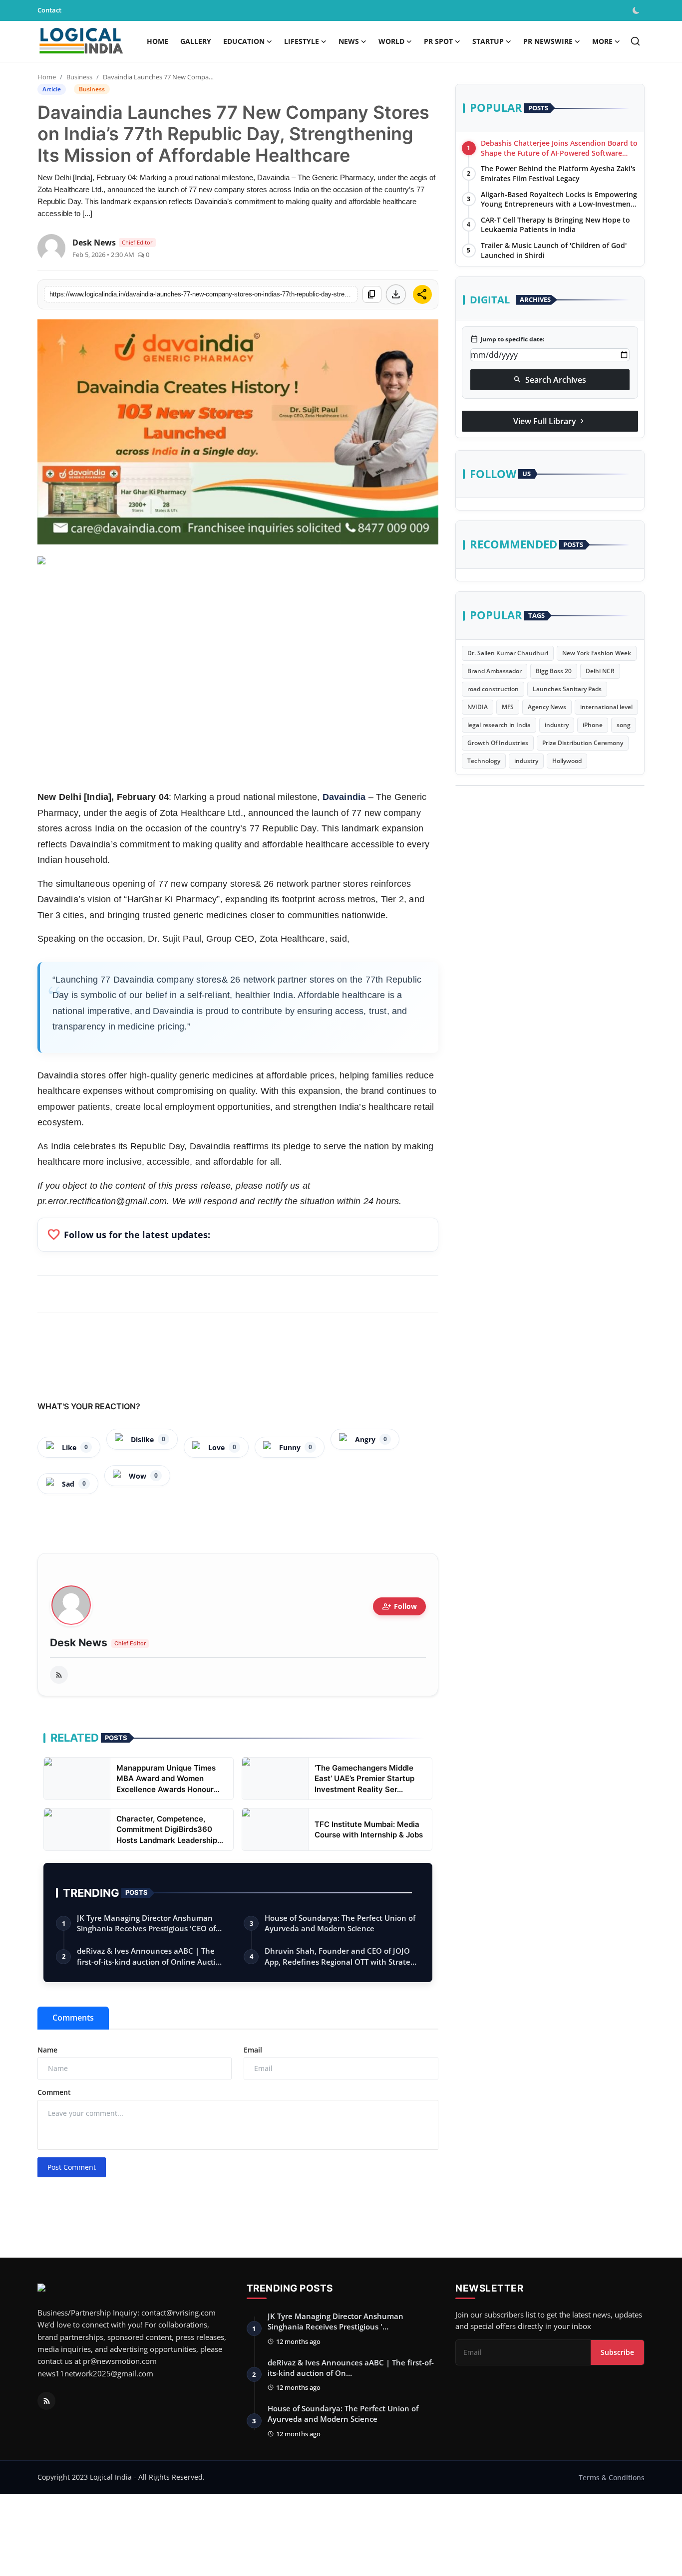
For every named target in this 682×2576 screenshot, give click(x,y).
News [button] (349, 41)
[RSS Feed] (59, 1675)
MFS (508, 707)
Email (253, 2050)
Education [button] (244, 41)
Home (158, 41)
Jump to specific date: (507, 339)
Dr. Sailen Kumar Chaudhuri (508, 653)
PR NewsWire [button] (548, 41)
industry (557, 725)
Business (79, 77)
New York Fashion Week (597, 653)
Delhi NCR (600, 671)
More (602, 41)
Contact (49, 10)
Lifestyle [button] (302, 41)
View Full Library (550, 421)
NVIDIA (478, 707)
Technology (484, 761)
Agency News (547, 707)
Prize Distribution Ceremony (583, 743)
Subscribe (617, 2352)
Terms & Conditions (612, 2477)
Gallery (196, 41)
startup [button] (488, 41)
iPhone (593, 725)
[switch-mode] (637, 10)
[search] (635, 41)
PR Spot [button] (438, 41)
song (624, 725)
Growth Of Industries (498, 743)
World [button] (391, 41)
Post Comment (72, 2167)
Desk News (79, 1643)
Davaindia (344, 797)
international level (606, 707)
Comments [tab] (73, 2018)
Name (47, 2050)
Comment (54, 2092)
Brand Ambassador (495, 671)
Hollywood (567, 761)
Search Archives (550, 379)
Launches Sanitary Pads (567, 689)
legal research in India (499, 725)
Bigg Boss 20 (554, 671)
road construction (493, 689)
